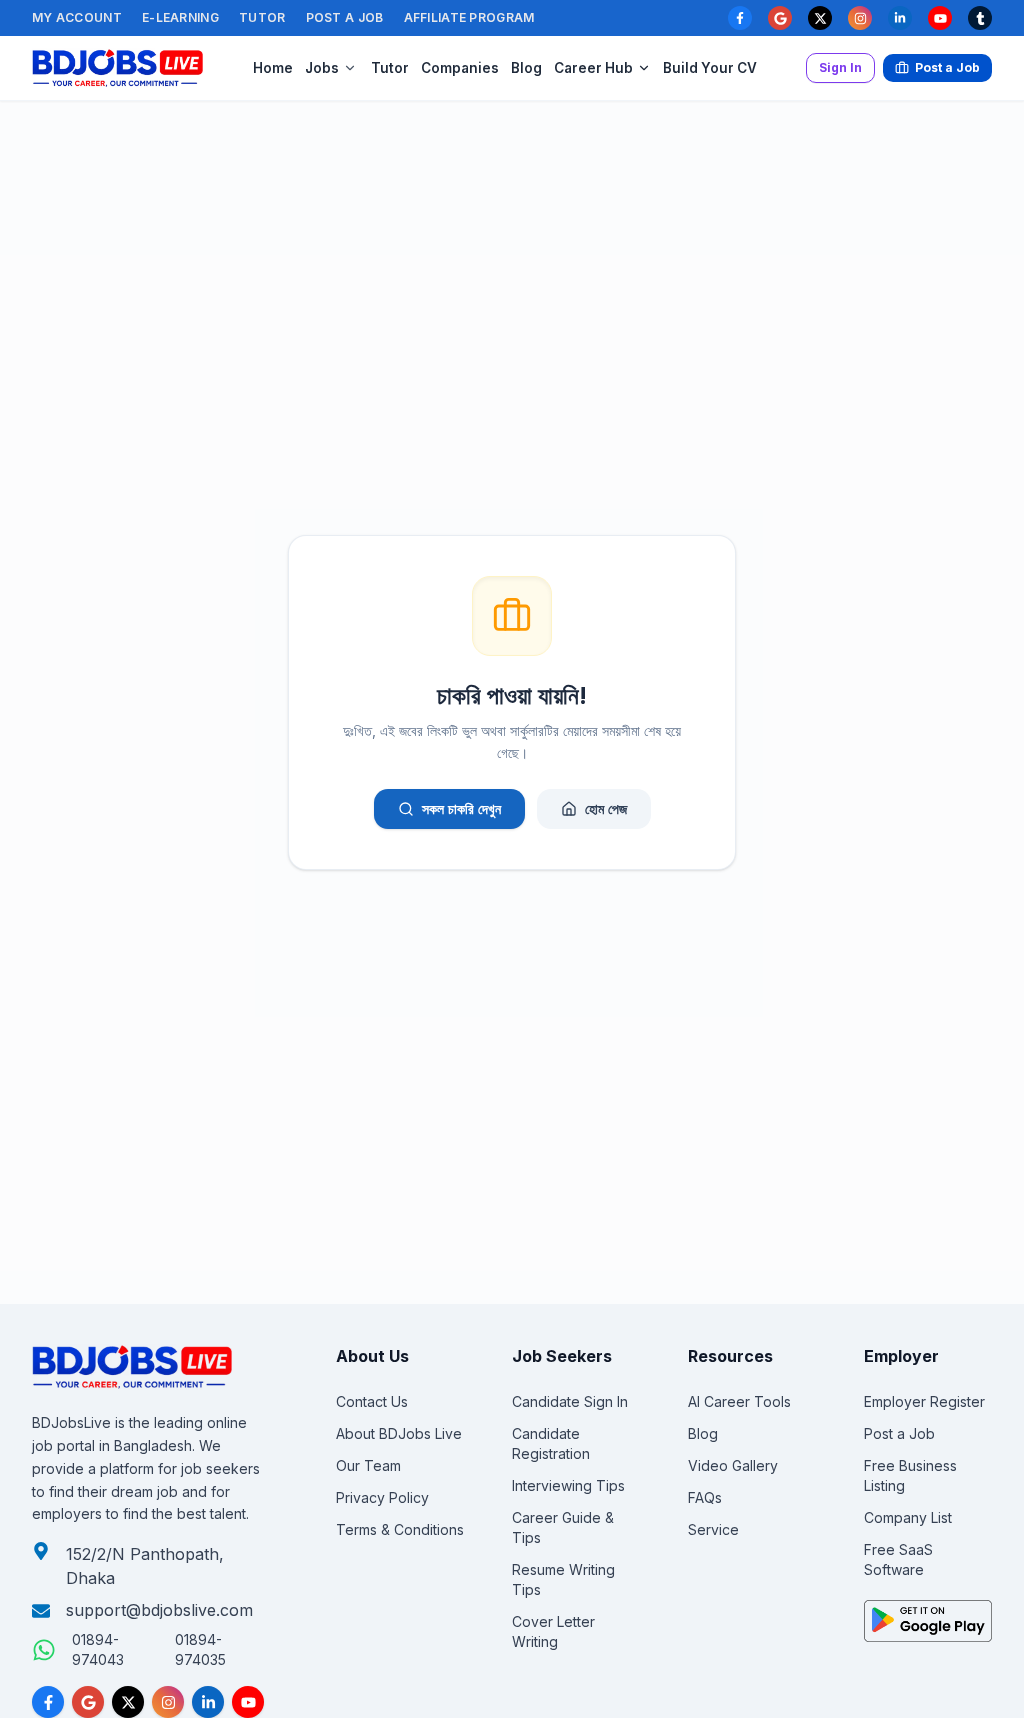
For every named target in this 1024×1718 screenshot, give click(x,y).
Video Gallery (733, 1465)
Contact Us (372, 1401)
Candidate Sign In (570, 1401)
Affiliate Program (469, 17)
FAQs (705, 1497)
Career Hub (593, 68)
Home (273, 68)
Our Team (368, 1465)
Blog (526, 68)
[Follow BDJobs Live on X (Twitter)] (128, 1702)
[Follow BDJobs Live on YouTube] (248, 1702)
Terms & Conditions (400, 1529)
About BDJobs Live (399, 1433)
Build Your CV (710, 68)
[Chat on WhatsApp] (44, 1650)
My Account (77, 17)
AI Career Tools (739, 1401)
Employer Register (924, 1401)
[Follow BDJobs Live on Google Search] (88, 1702)
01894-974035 (200, 1649)
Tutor (262, 17)
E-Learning (180, 17)
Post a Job (345, 17)
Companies (460, 68)
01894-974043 (98, 1649)
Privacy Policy (382, 1497)
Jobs (322, 68)
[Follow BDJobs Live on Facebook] (48, 1702)
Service (713, 1529)
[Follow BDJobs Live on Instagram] (168, 1702)
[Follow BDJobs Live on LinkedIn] (208, 1702)
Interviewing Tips (568, 1485)
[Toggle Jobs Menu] (350, 68)
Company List (908, 1517)
